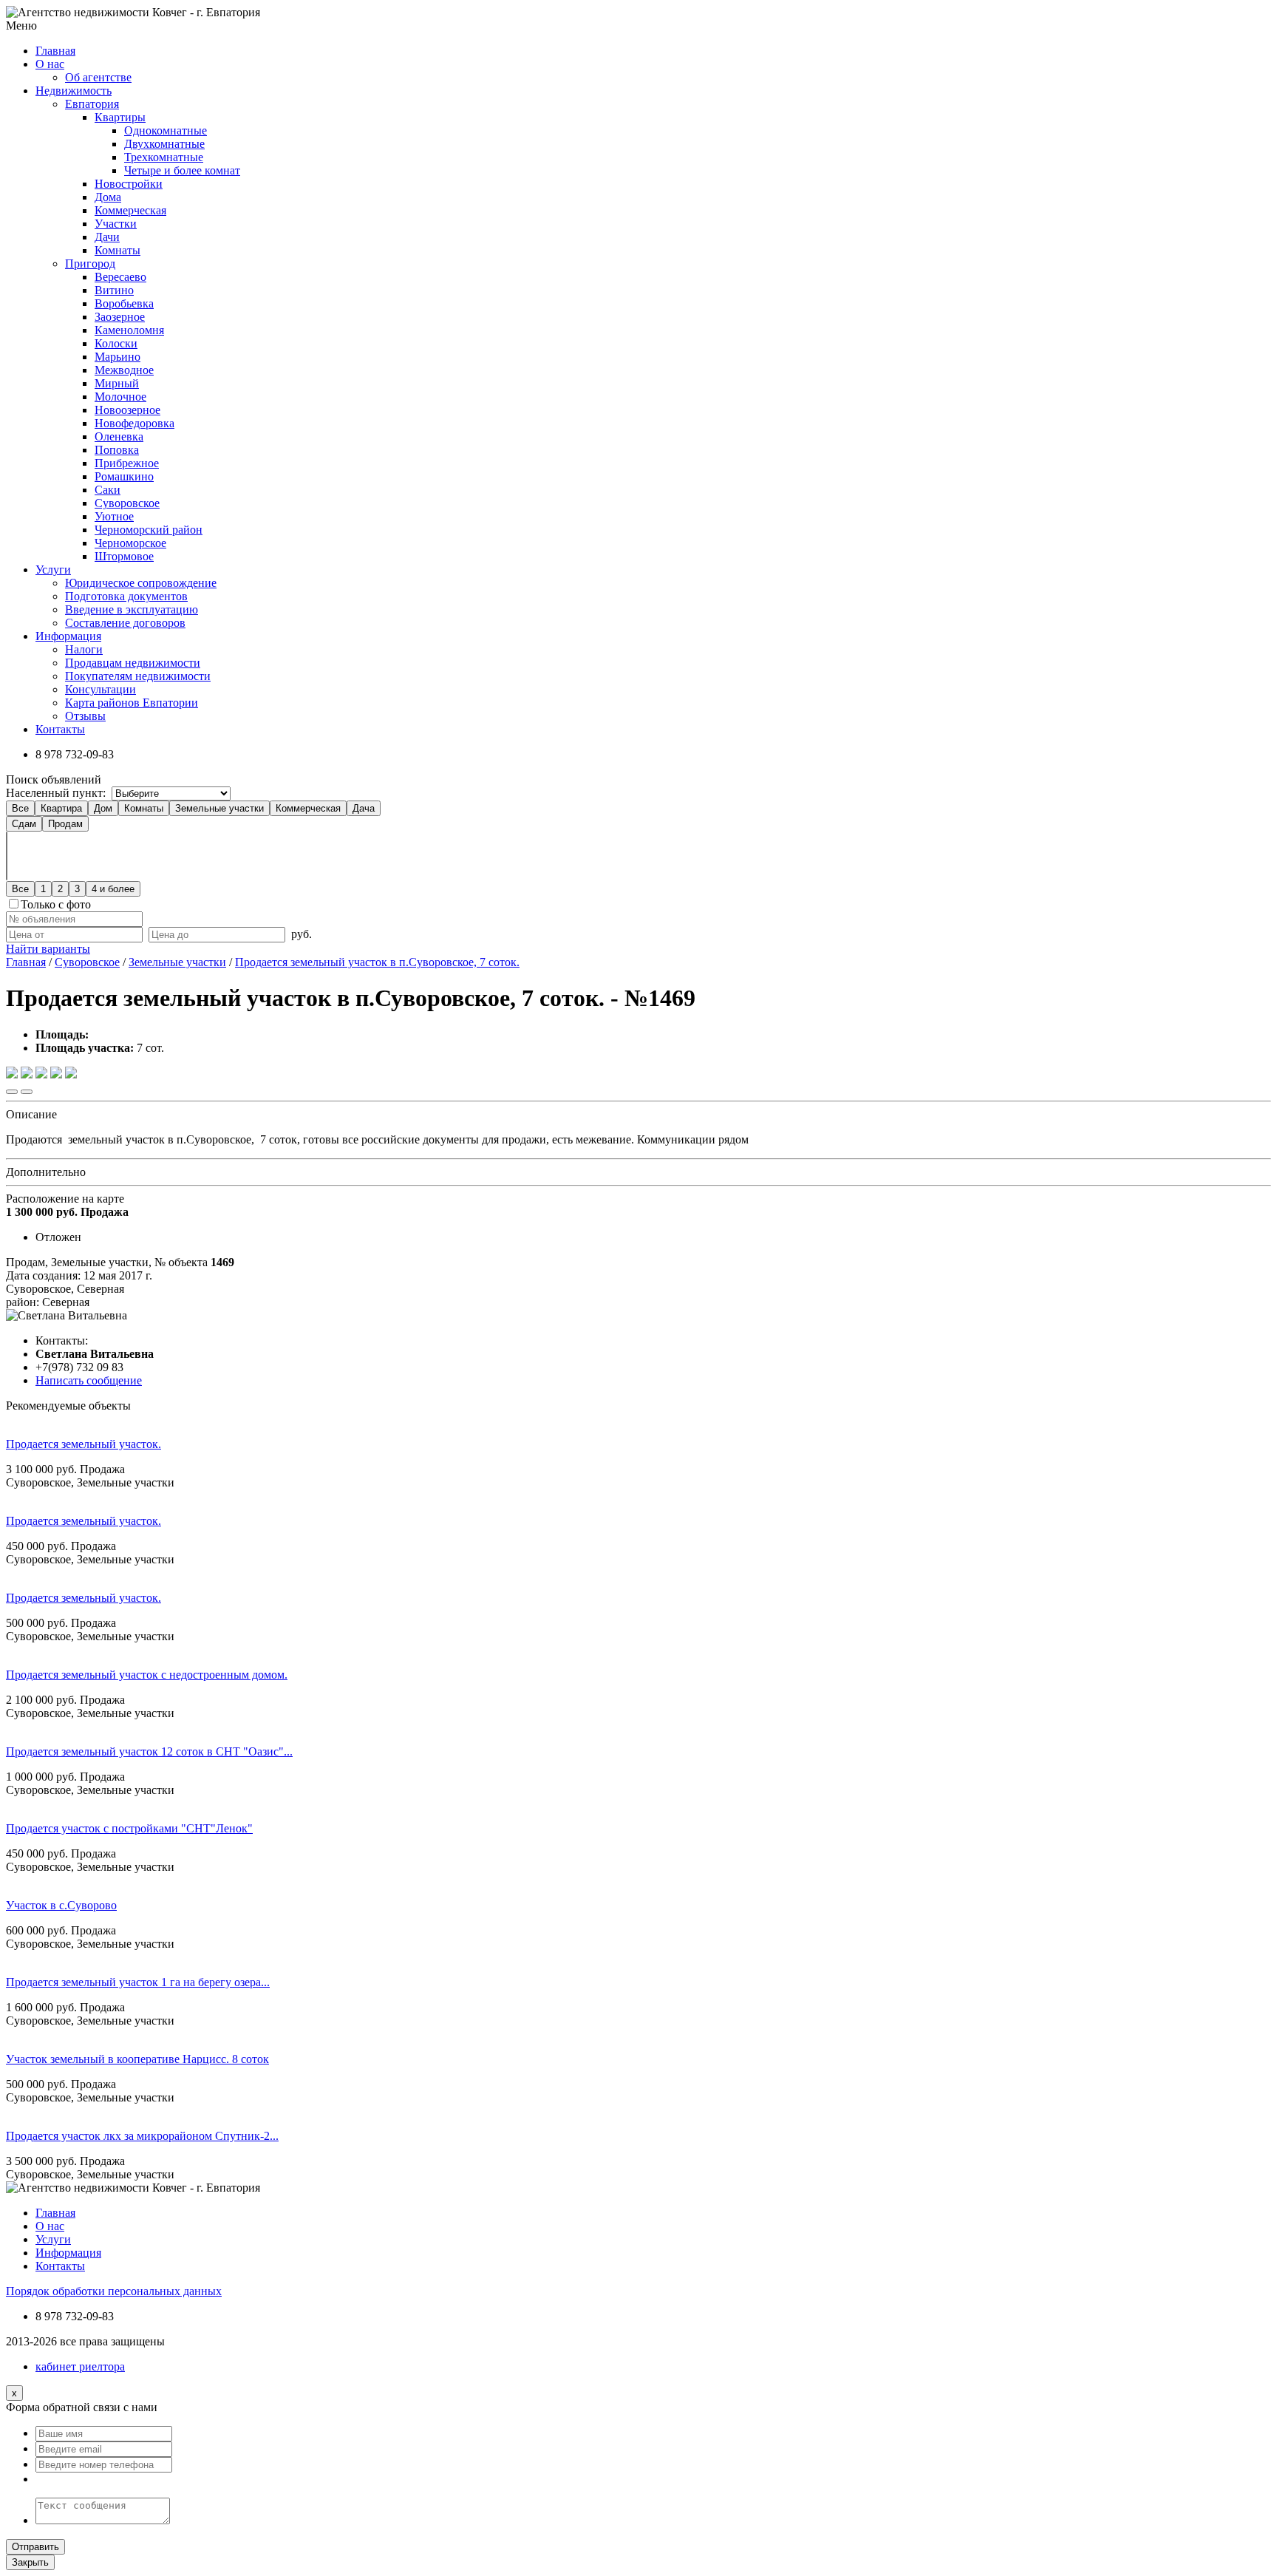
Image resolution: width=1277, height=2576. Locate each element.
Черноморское (130, 543)
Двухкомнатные (164, 144)
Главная (26, 962)
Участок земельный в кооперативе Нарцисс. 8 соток (137, 2059)
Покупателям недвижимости (138, 676)
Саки (108, 490)
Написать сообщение (89, 1380)
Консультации (101, 689)
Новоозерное (127, 410)
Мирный (117, 383)
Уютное (114, 516)
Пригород (90, 264)
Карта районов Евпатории (132, 703)
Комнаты (118, 250)
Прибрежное (127, 463)
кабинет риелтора (80, 2366)
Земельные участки (219, 808)
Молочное (120, 397)
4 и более (113, 889)
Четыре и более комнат (182, 170)
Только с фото (56, 904)
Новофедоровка (134, 423)
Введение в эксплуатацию (132, 609)
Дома (108, 197)
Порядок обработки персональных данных (114, 2291)
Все (20, 808)
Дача (364, 808)
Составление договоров (125, 623)
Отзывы (85, 716)
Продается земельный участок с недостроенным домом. (147, 1675)
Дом (103, 808)
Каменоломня (129, 330)
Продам (65, 824)
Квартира (61, 808)
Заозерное (120, 317)
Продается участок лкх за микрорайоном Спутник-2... (142, 2136)
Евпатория (92, 104)
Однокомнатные (166, 130)
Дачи (107, 237)
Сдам (24, 824)
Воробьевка (124, 303)
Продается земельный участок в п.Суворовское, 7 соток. (377, 962)
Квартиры (120, 117)
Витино (114, 290)
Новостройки (129, 184)
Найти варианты (48, 949)
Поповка (117, 450)
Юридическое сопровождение (141, 583)
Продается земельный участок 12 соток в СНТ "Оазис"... (149, 1751)
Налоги (84, 649)
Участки (116, 224)
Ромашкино (124, 476)
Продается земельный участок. (84, 1444)
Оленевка (119, 436)
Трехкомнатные (164, 157)
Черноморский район (149, 530)
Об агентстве (98, 77)
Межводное (124, 370)
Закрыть (30, 2562)
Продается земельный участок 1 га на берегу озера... (138, 1982)
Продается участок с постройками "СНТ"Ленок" (129, 1828)
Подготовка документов (126, 596)
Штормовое (124, 556)
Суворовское (127, 503)
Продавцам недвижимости (133, 663)
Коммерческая (130, 210)
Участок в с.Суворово (61, 1905)
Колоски (116, 343)
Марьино (118, 357)
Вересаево (120, 277)
